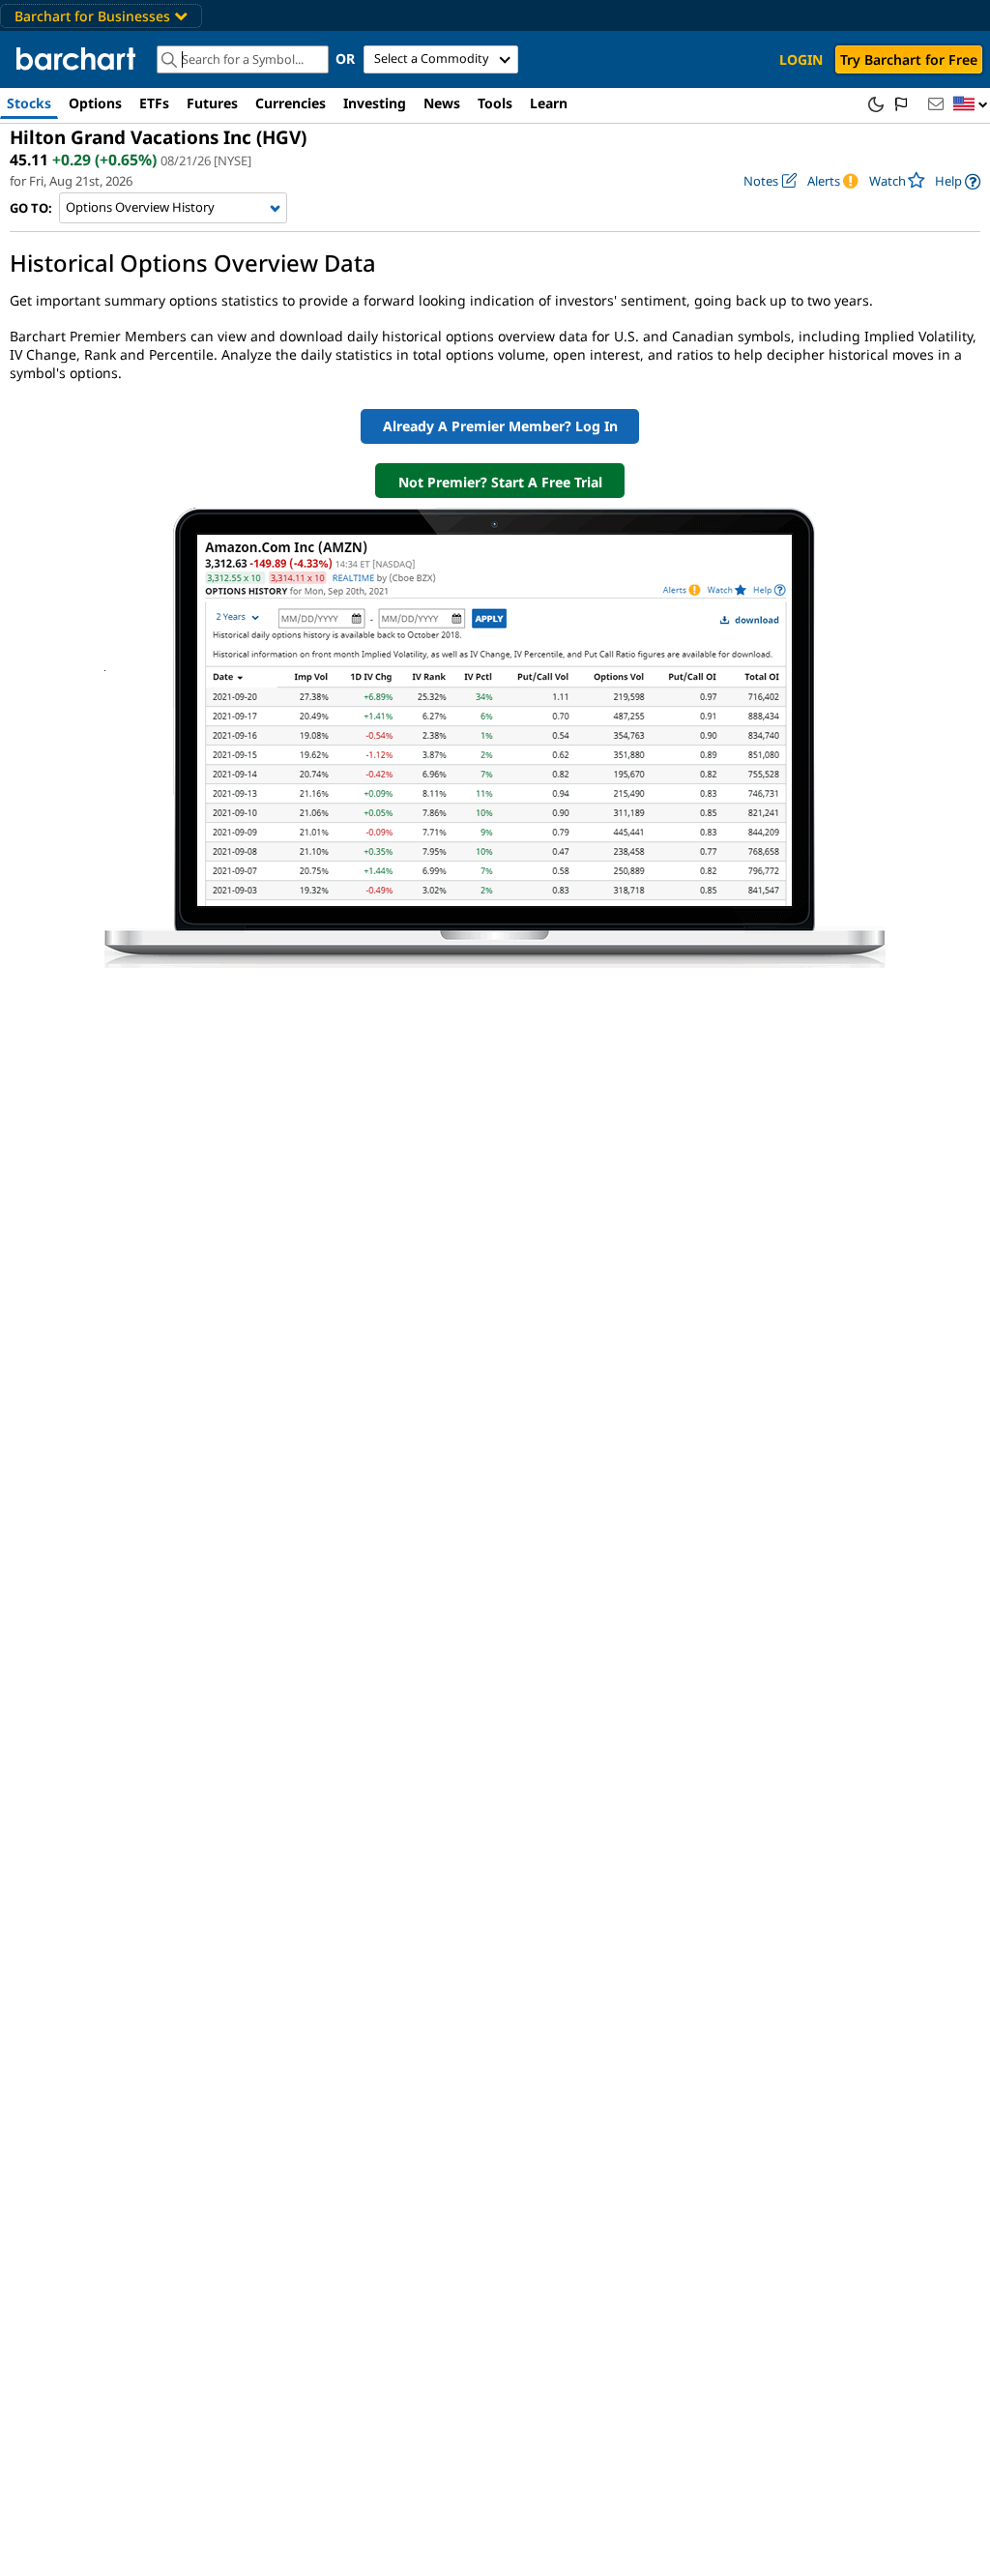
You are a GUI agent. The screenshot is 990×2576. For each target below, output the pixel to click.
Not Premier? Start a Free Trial (500, 482)
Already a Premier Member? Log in (500, 426)
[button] (971, 105)
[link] (958, 181)
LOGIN (801, 59)
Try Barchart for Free (909, 59)
